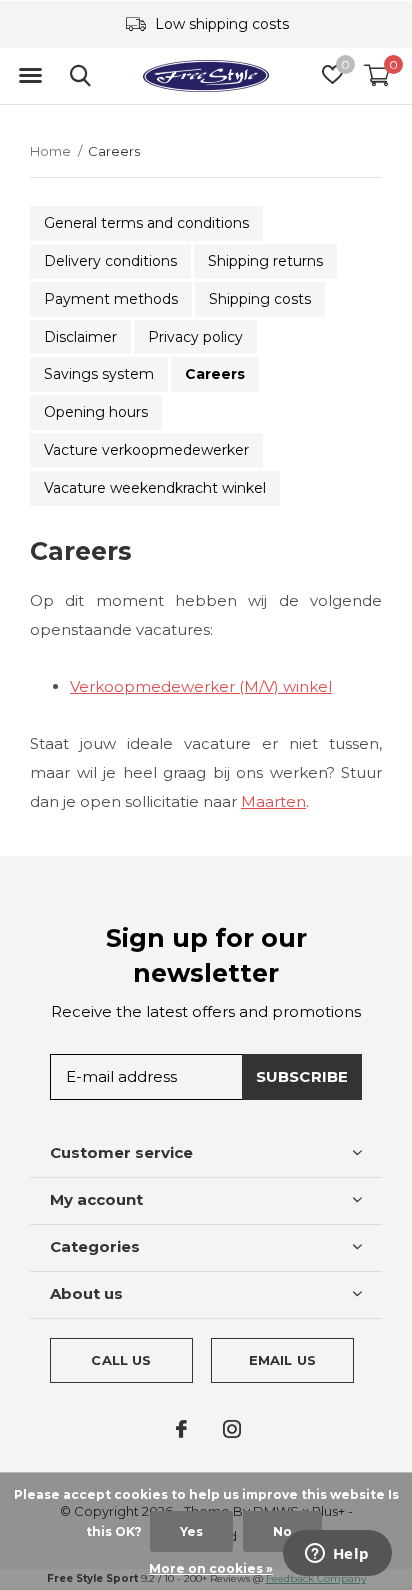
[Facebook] (181, 1429)
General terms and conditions (146, 223)
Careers (215, 374)
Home (50, 151)
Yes (191, 1531)
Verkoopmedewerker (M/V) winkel (201, 686)
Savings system (99, 374)
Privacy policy (195, 337)
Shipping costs (260, 299)
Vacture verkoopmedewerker (146, 450)
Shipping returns (265, 261)
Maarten (273, 801)
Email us (282, 1360)
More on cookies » (211, 1568)
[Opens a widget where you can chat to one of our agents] (337, 1555)
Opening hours (96, 412)
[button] (30, 76)
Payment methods (111, 299)
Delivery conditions (110, 261)
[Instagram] (232, 1429)
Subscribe (302, 1076)
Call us (121, 1360)
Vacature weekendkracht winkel (155, 488)
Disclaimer (80, 337)
